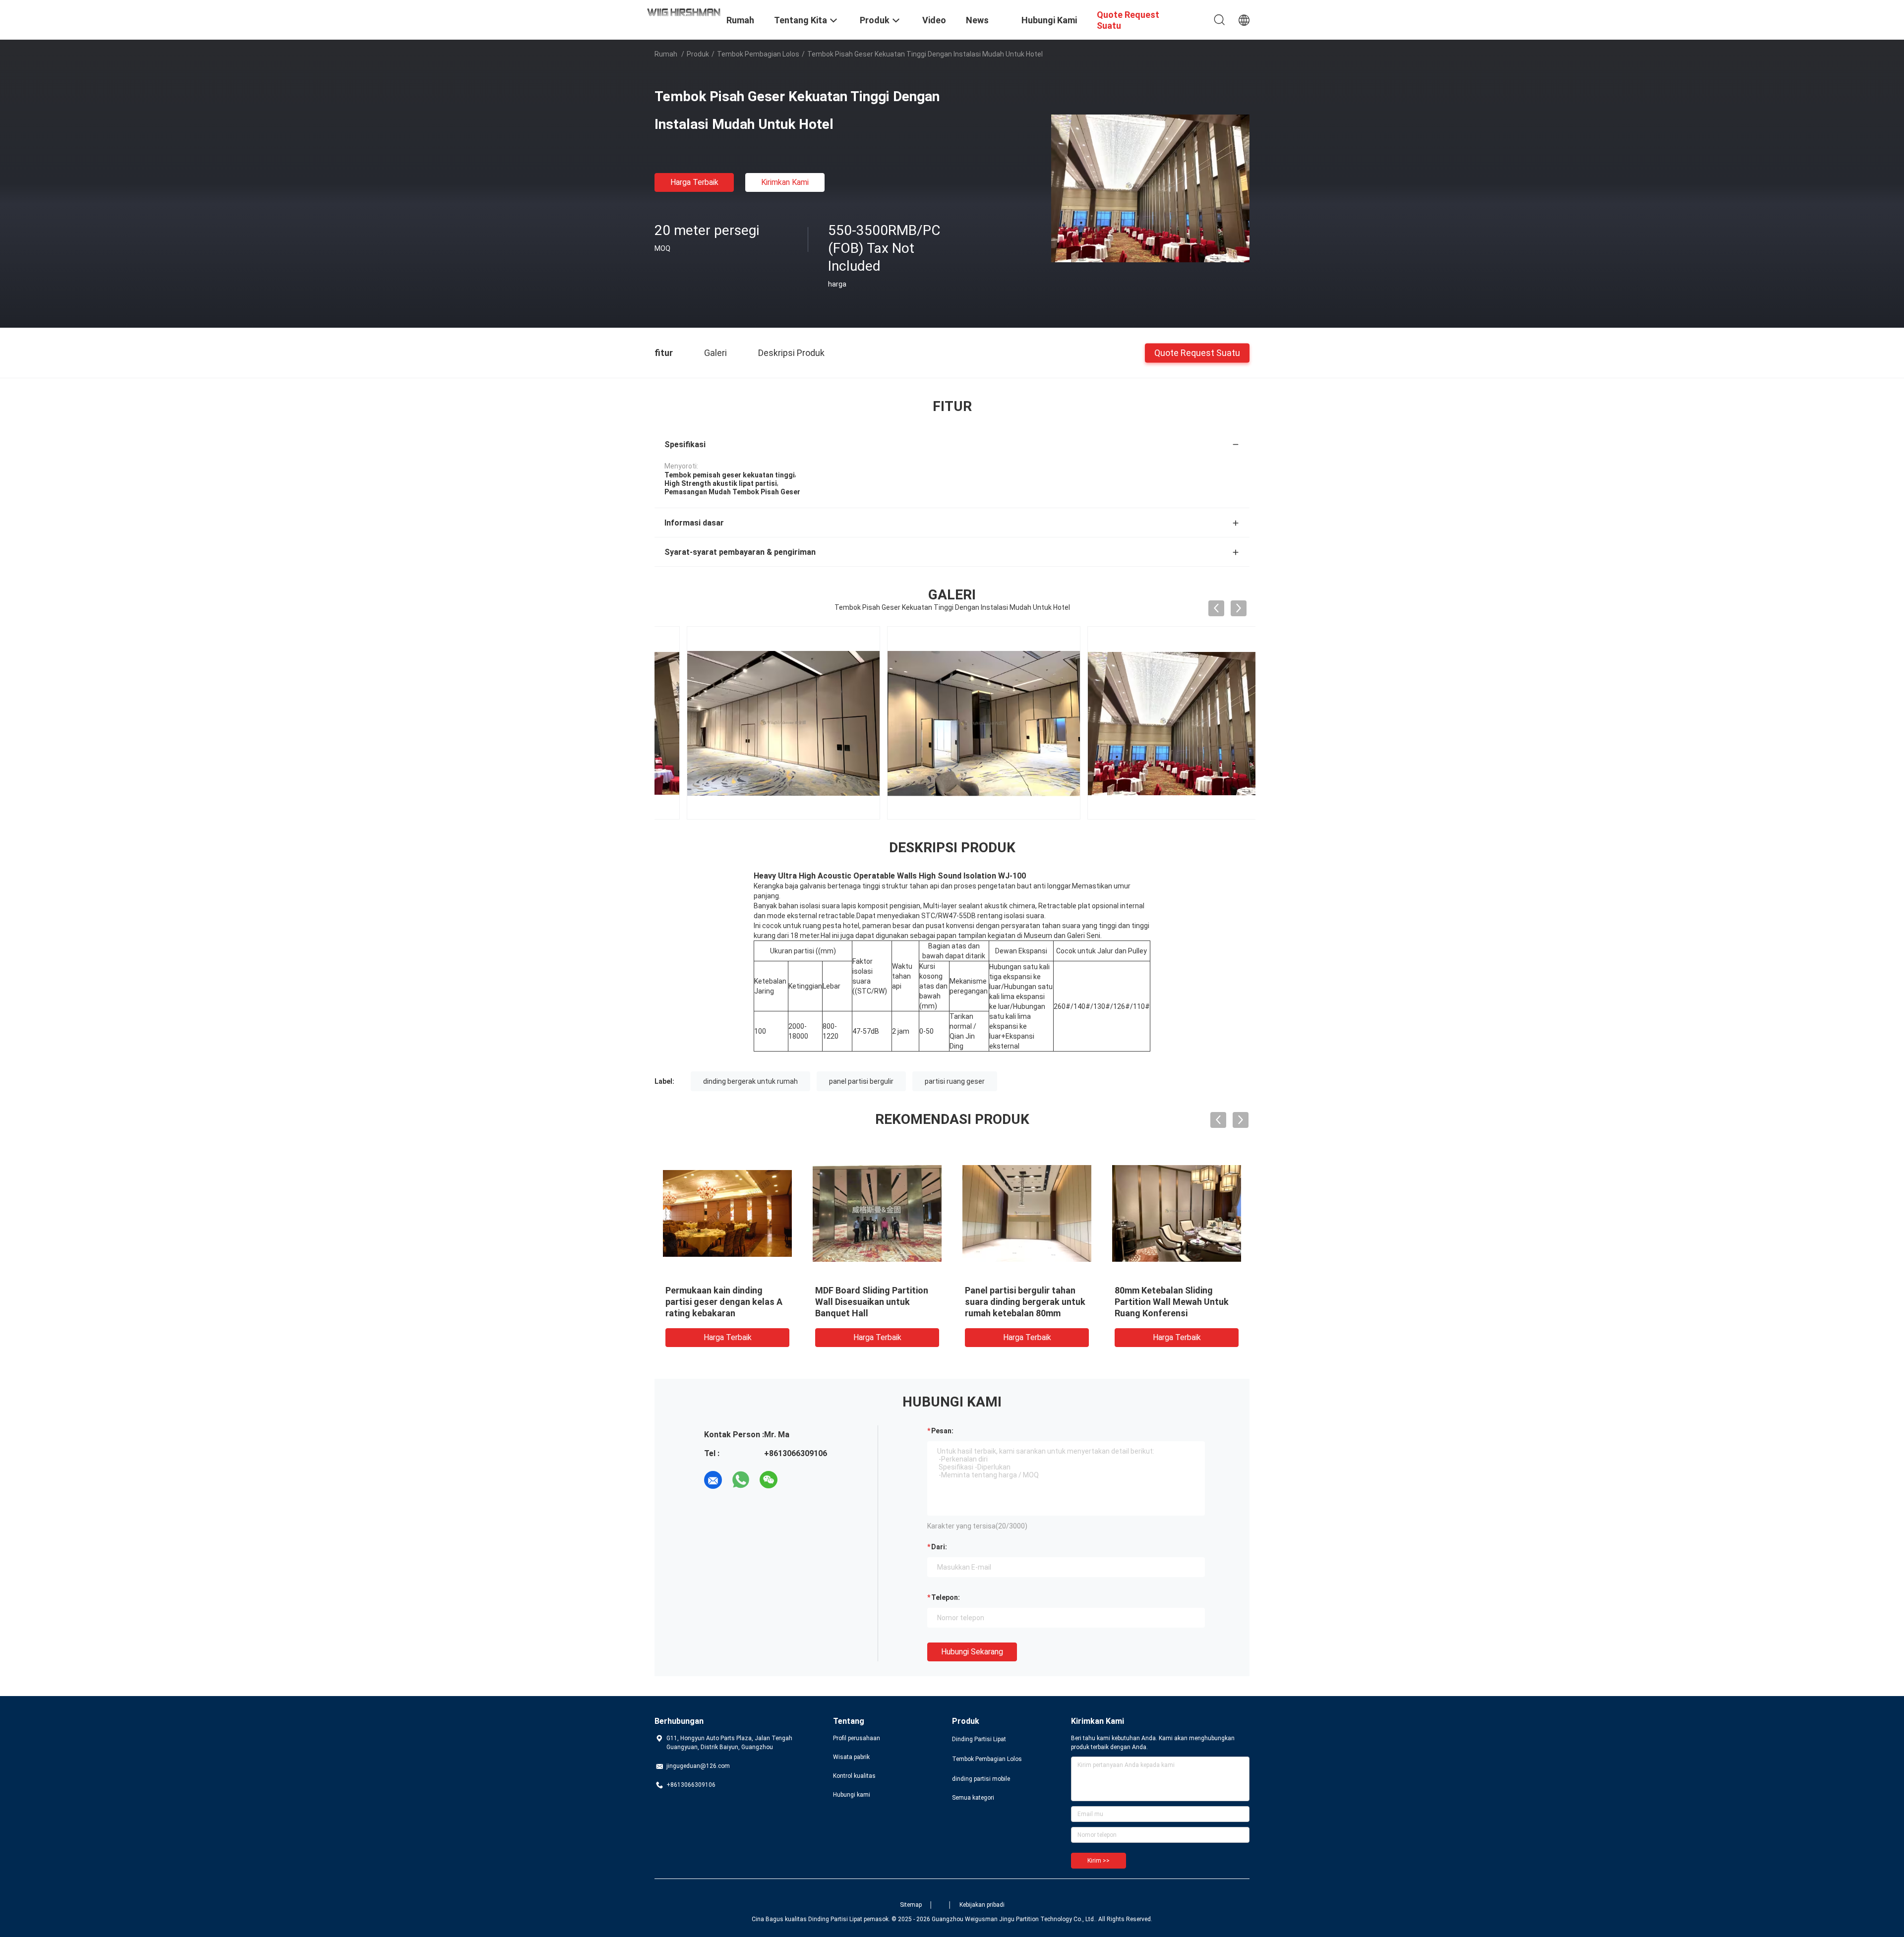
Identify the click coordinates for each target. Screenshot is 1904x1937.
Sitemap (911, 1905)
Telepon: (946, 1597)
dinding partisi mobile (981, 1779)
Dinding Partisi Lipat (979, 1739)
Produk (698, 54)
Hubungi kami (852, 1795)
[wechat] (769, 1480)
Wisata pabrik (851, 1757)
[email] (713, 1480)
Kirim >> (1099, 1861)
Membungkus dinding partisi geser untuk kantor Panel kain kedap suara (1026, 1302)
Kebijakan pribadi (982, 1905)
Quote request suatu (1197, 352)
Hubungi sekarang (972, 1652)
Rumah (666, 54)
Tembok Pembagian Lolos (758, 54)
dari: (939, 1547)
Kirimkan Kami (785, 182)
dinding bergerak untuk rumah (750, 1081)
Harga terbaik (694, 182)
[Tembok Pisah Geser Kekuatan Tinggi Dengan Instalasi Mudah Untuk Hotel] (1150, 188)
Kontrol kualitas (854, 1776)
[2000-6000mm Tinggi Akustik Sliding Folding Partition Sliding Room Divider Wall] (1177, 1213)
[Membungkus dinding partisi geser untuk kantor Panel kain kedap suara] (1027, 1213)
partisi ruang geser (955, 1081)
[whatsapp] (741, 1480)
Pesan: (942, 1431)
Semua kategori (973, 1798)
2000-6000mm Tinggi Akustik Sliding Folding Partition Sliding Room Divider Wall (1174, 1302)
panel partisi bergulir (861, 1081)
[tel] (796, 1480)
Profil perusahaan (857, 1738)
